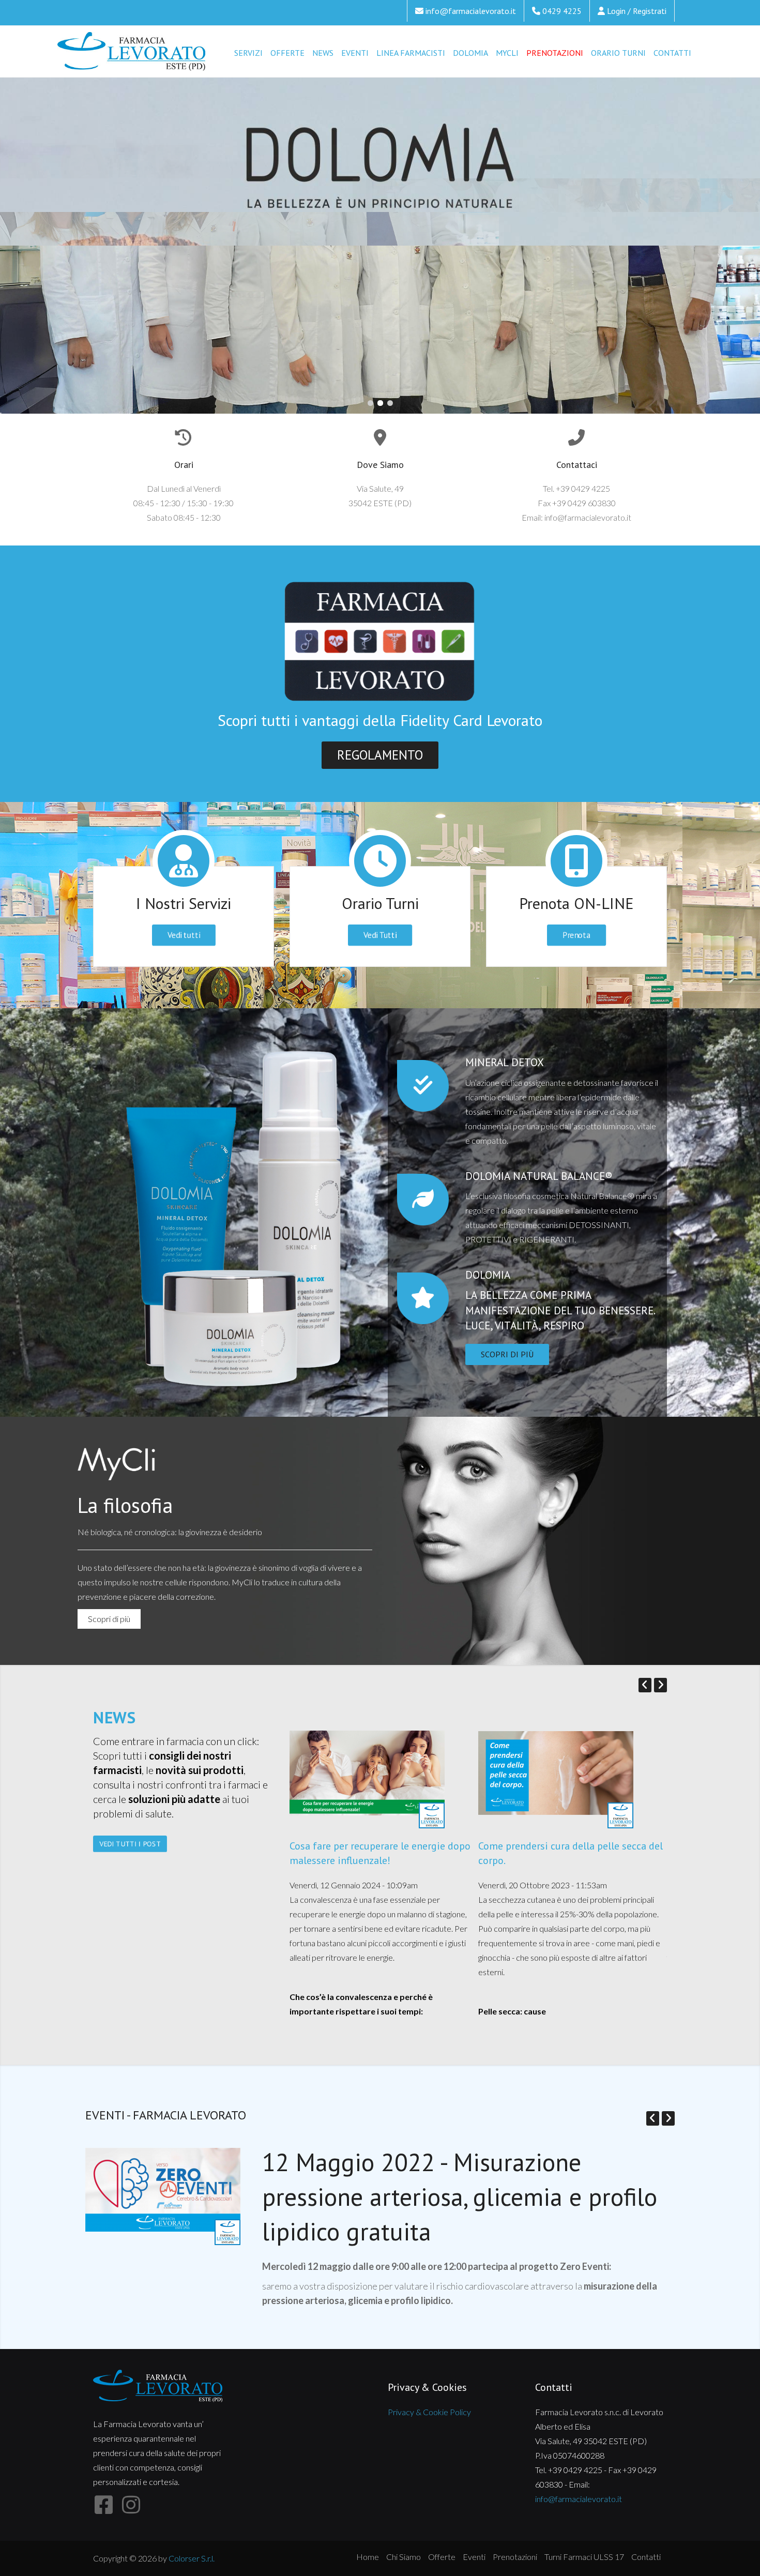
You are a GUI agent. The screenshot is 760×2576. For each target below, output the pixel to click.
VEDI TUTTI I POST (130, 1844)
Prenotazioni (555, 53)
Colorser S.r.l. (192, 2558)
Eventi (355, 53)
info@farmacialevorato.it (471, 11)
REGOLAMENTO (380, 755)
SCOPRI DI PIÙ (507, 1354)
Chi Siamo (404, 2557)
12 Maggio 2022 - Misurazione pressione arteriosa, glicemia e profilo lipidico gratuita (460, 2196)
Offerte (287, 53)
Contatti (672, 53)
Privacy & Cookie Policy (429, 2412)
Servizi (248, 53)
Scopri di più (364, 344)
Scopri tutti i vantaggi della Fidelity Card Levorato (380, 720)
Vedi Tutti (380, 935)
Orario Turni (618, 53)
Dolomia (470, 53)
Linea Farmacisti (411, 53)
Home (368, 2557)
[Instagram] (131, 2505)
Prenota (577, 935)
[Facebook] (103, 2505)
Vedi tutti (184, 935)
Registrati (650, 11)
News (323, 53)
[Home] (132, 52)
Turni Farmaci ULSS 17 (584, 2557)
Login (616, 11)
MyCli (507, 53)
